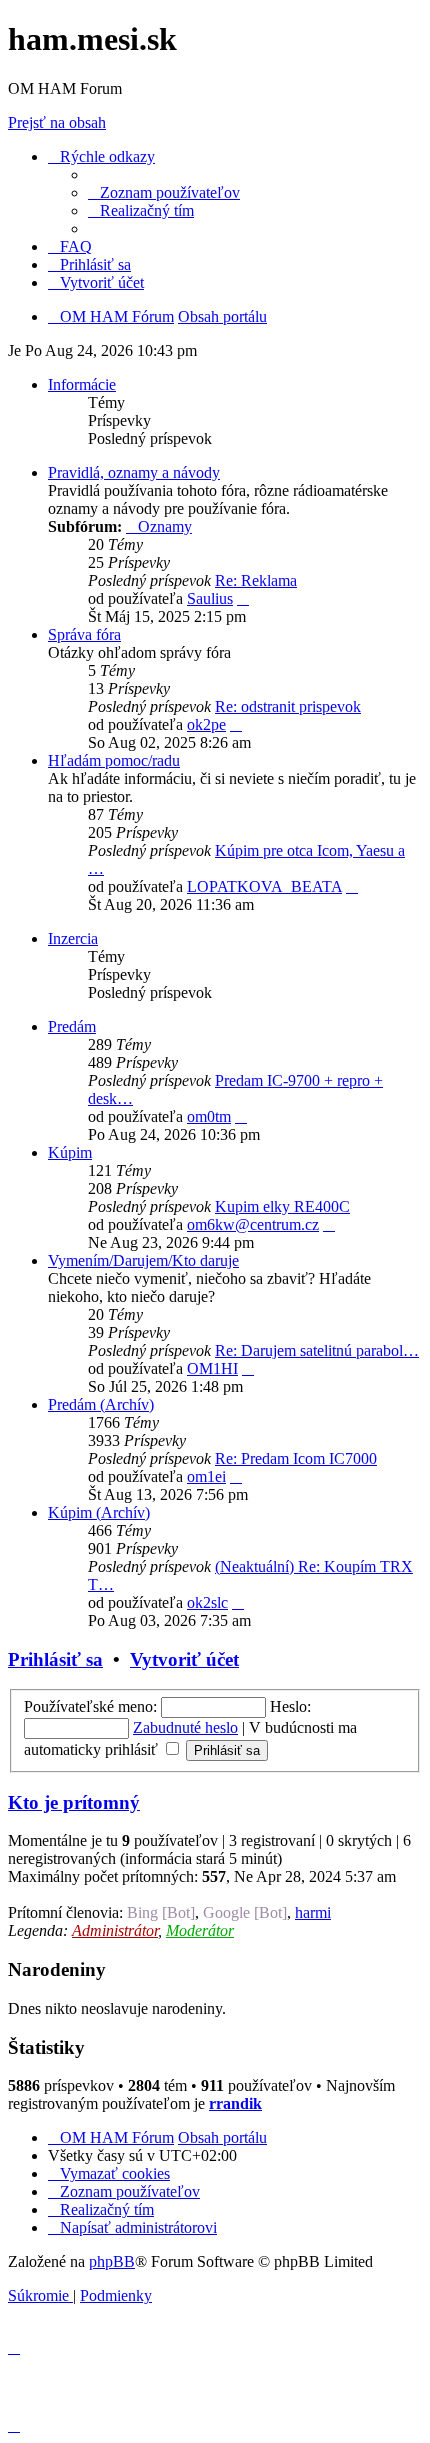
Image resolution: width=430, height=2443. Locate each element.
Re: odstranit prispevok (288, 706)
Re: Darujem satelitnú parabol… (317, 1350)
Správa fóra (84, 634)
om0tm (209, 1116)
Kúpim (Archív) (99, 1512)
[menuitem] (164, 192)
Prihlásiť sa (55, 1659)
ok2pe (206, 724)
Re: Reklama (256, 580)
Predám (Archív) (101, 1404)
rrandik (235, 2103)
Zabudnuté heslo (185, 1727)
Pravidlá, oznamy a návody (134, 472)
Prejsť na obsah (57, 122)
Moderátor (200, 1930)
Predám (72, 1026)
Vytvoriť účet (184, 1659)
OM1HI (212, 1368)
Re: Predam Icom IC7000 (296, 1458)
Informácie (82, 384)
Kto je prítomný (74, 1802)
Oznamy (165, 526)
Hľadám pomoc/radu (114, 760)
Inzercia (73, 938)
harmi (313, 1912)
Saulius (210, 598)
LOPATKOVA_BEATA (264, 886)
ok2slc (207, 1602)
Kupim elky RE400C (282, 1206)
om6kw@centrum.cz (253, 1224)
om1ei (206, 1476)
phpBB (112, 2261)
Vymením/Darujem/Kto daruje (143, 1260)
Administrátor (115, 1930)
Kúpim (70, 1152)
